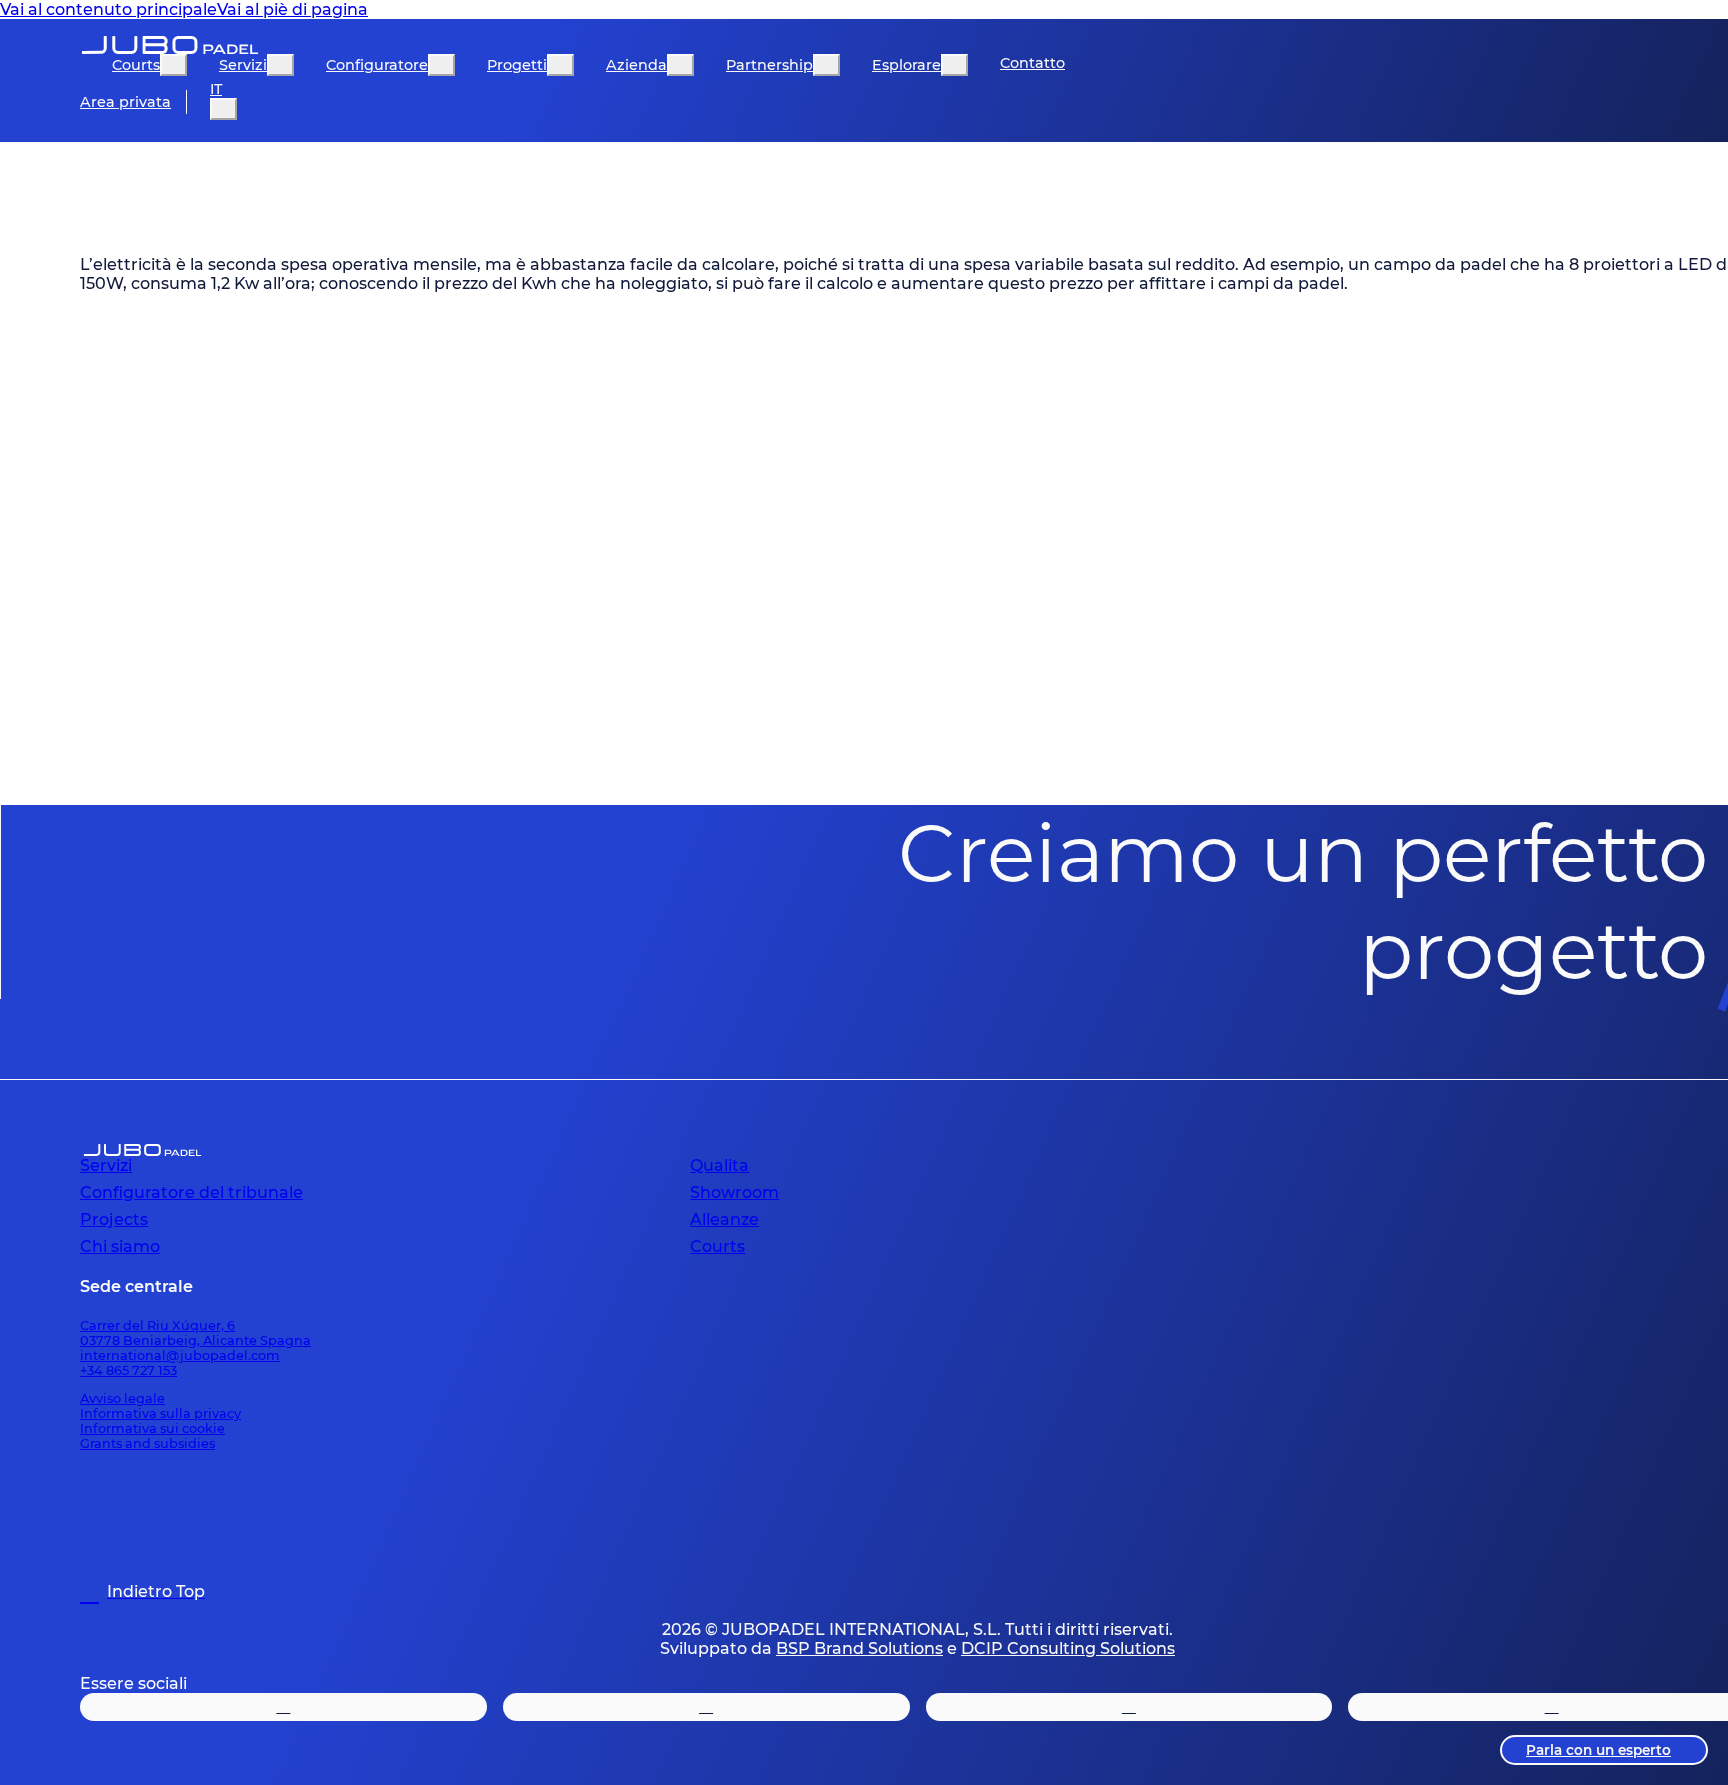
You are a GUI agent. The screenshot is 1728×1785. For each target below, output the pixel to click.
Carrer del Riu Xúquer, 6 (157, 1325)
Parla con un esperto (1598, 1750)
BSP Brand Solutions (859, 1648)
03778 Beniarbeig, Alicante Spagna (195, 1340)
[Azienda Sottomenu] (680, 65)
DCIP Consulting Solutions (1068, 1648)
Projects (114, 1219)
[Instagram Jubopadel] (283, 1707)
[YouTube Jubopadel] (1129, 1707)
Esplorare (906, 65)
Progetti (517, 65)
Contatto (1032, 63)
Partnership (769, 65)
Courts (136, 65)
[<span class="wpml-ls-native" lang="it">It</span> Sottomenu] (223, 109)
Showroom (734, 1192)
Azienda (636, 65)
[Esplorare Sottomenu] (954, 65)
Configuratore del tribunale (191, 1192)
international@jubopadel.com (180, 1355)
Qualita (719, 1165)
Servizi (243, 65)
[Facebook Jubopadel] (706, 1707)
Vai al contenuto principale (108, 9)
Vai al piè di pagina (292, 9)
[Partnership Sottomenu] (826, 65)
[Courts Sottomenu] (173, 65)
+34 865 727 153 (128, 1370)
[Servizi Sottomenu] (280, 65)
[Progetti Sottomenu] (560, 65)
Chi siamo (120, 1246)
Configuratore (377, 65)
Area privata (125, 102)
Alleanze (724, 1219)
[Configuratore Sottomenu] (441, 65)
